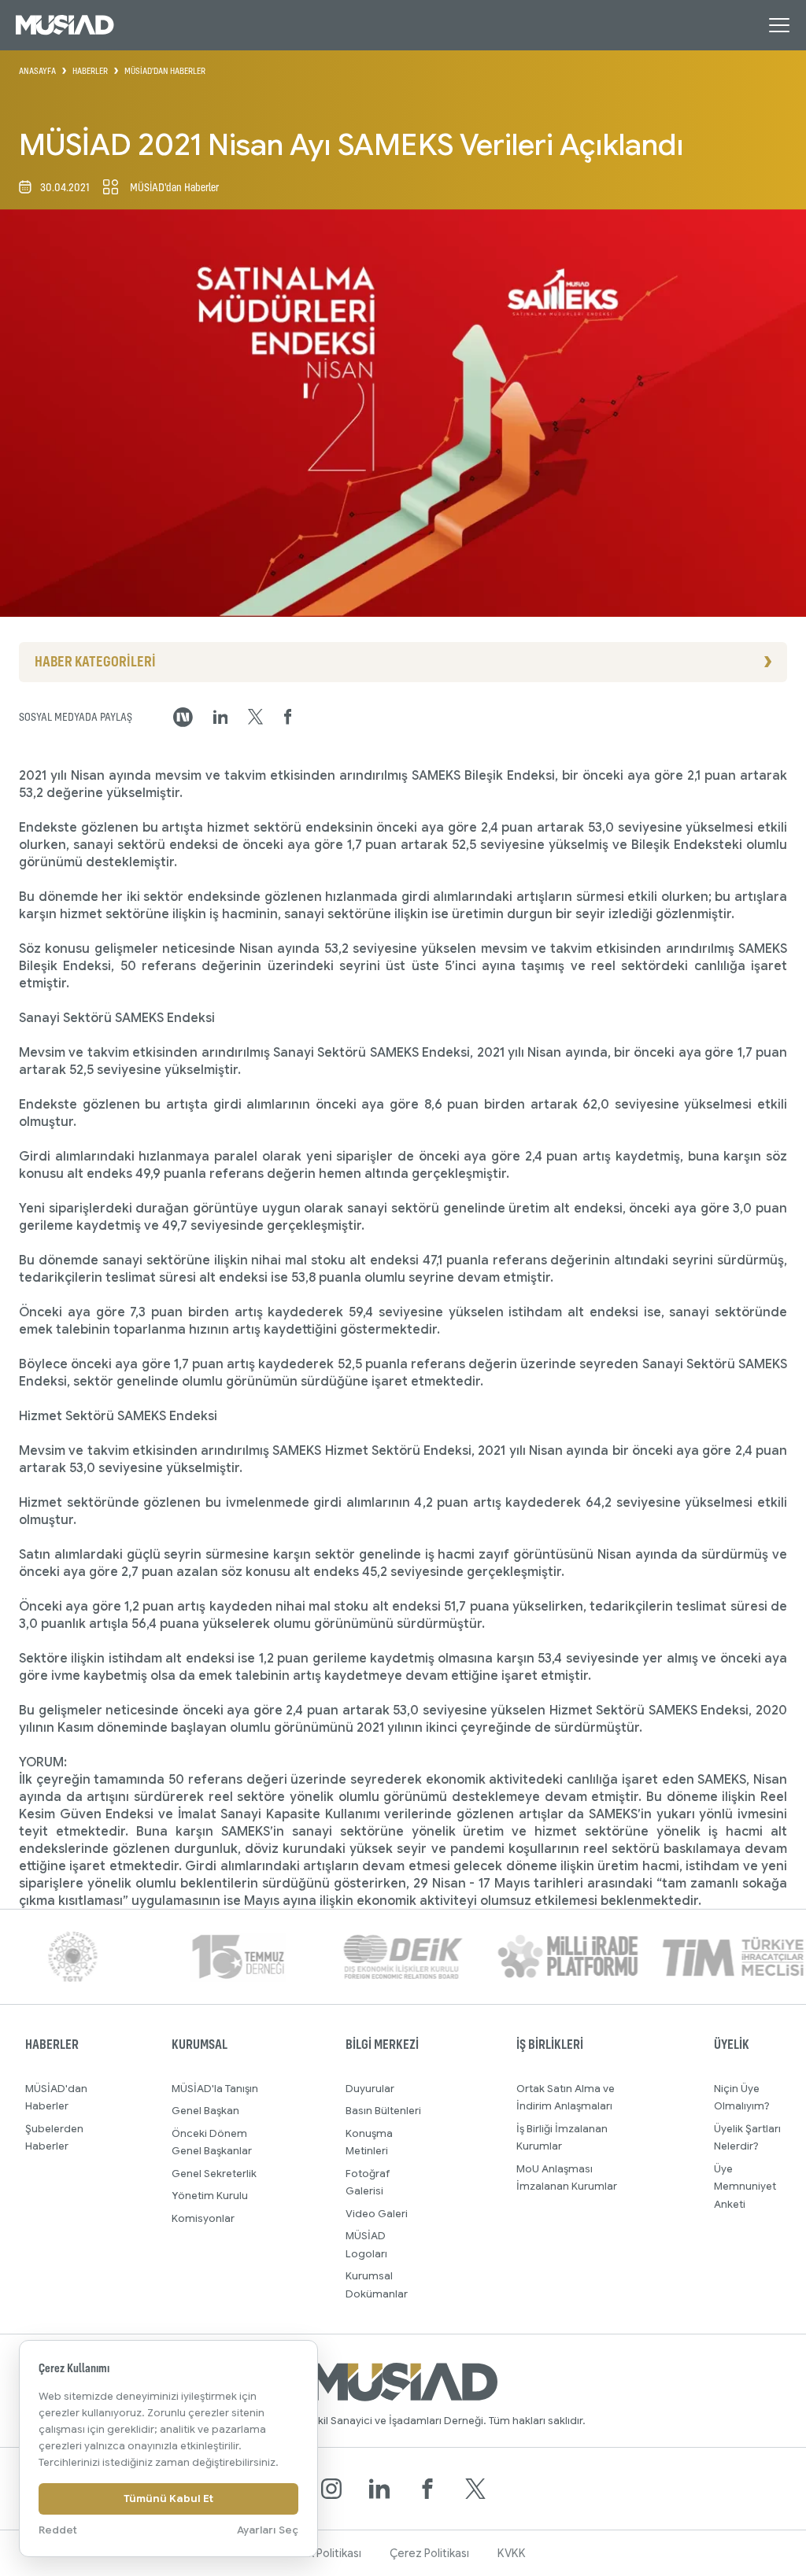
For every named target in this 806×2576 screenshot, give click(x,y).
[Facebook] (427, 2489)
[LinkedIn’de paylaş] (221, 717)
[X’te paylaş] (255, 717)
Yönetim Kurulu (210, 2196)
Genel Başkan (205, 2111)
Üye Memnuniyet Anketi (745, 2187)
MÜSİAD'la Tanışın (215, 2089)
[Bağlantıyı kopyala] (183, 717)
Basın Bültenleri (383, 2111)
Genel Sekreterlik (214, 2174)
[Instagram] (331, 2489)
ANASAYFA (37, 71)
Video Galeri (377, 2214)
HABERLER (90, 71)
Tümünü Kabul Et (168, 2498)
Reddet (58, 2530)
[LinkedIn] (379, 2489)
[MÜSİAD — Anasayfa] (65, 25)
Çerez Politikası (429, 2553)
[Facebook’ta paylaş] (288, 717)
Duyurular (370, 2089)
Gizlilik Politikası (321, 2553)
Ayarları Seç (268, 2530)
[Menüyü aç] (779, 25)
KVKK (512, 2553)
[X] (475, 2489)
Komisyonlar (203, 2218)
